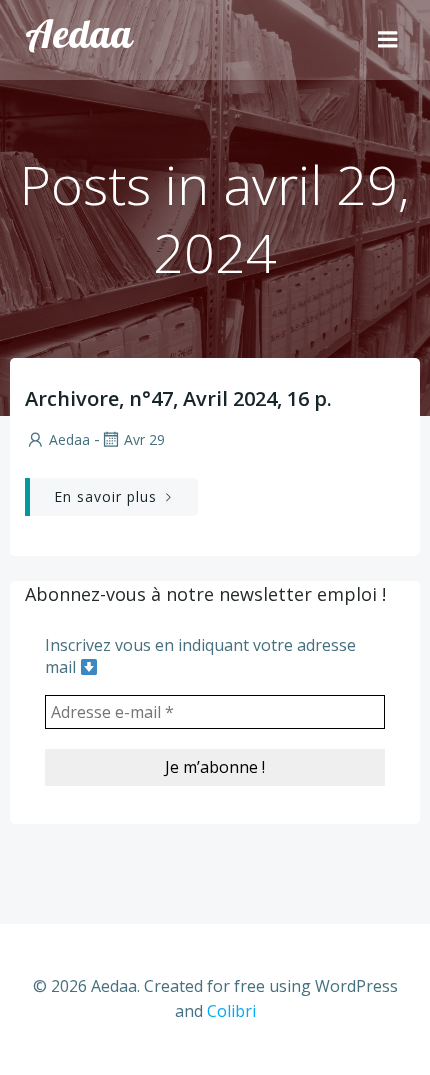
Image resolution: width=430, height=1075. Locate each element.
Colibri (231, 1011)
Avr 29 (144, 439)
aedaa (69, 439)
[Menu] (388, 40)
